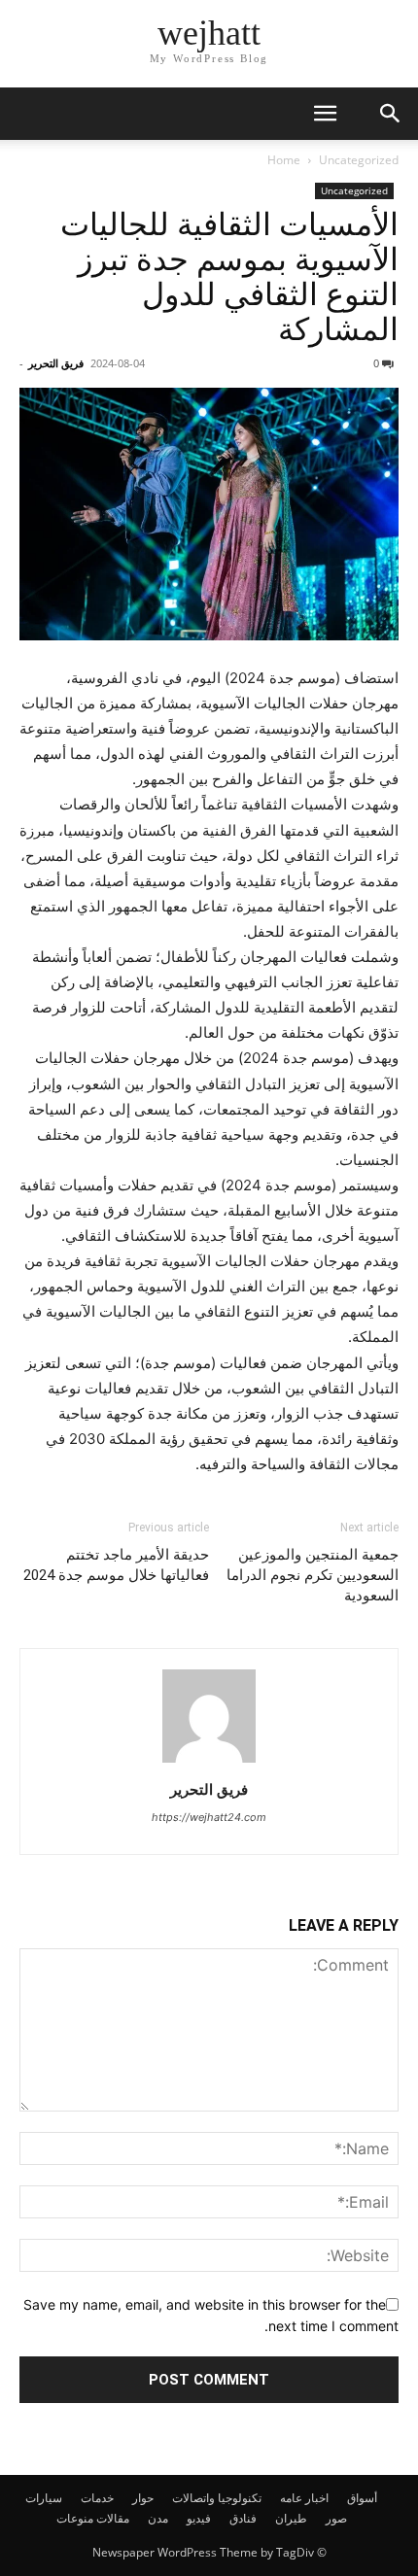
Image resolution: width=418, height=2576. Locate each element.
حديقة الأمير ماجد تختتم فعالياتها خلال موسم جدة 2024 (116, 1565)
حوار (143, 2498)
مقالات (113, 2518)
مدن (158, 2518)
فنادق (243, 2518)
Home (284, 160)
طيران (291, 2518)
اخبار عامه (304, 2498)
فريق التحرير (56, 363)
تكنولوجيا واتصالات (217, 2498)
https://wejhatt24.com (209, 1817)
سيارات (44, 2498)
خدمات (97, 2498)
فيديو (199, 2518)
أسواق (362, 2498)
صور (336, 2518)
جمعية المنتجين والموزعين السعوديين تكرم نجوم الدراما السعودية (313, 1575)
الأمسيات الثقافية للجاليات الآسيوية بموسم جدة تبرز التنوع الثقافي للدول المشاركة (229, 277)
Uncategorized (359, 160)
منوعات (75, 2518)
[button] (325, 114)
